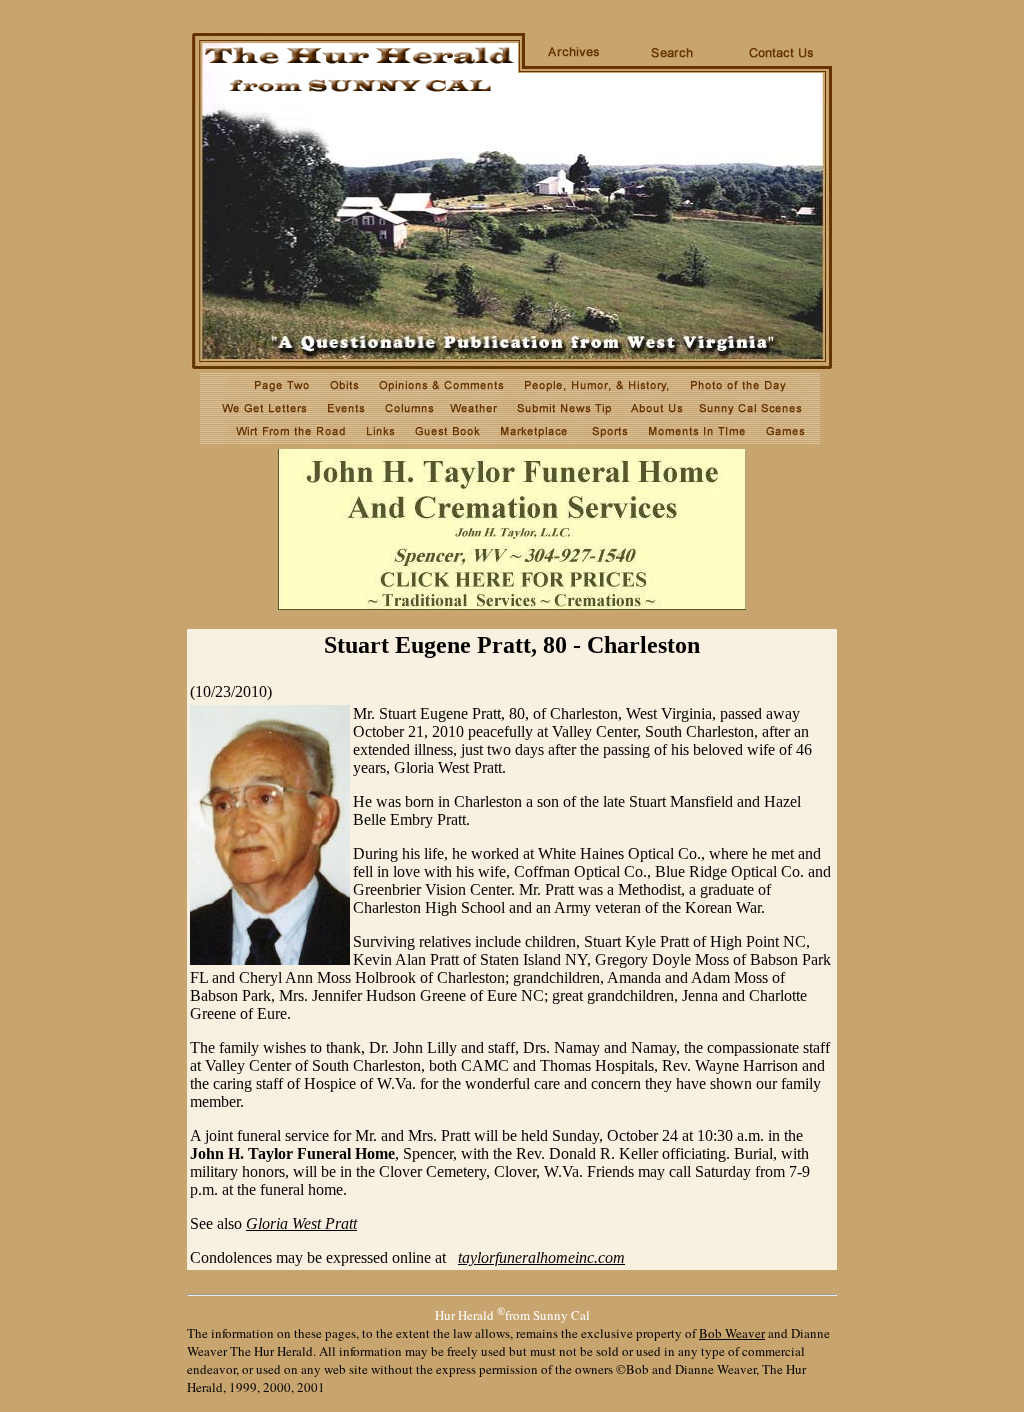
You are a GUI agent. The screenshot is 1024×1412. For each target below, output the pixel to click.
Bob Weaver (732, 1333)
